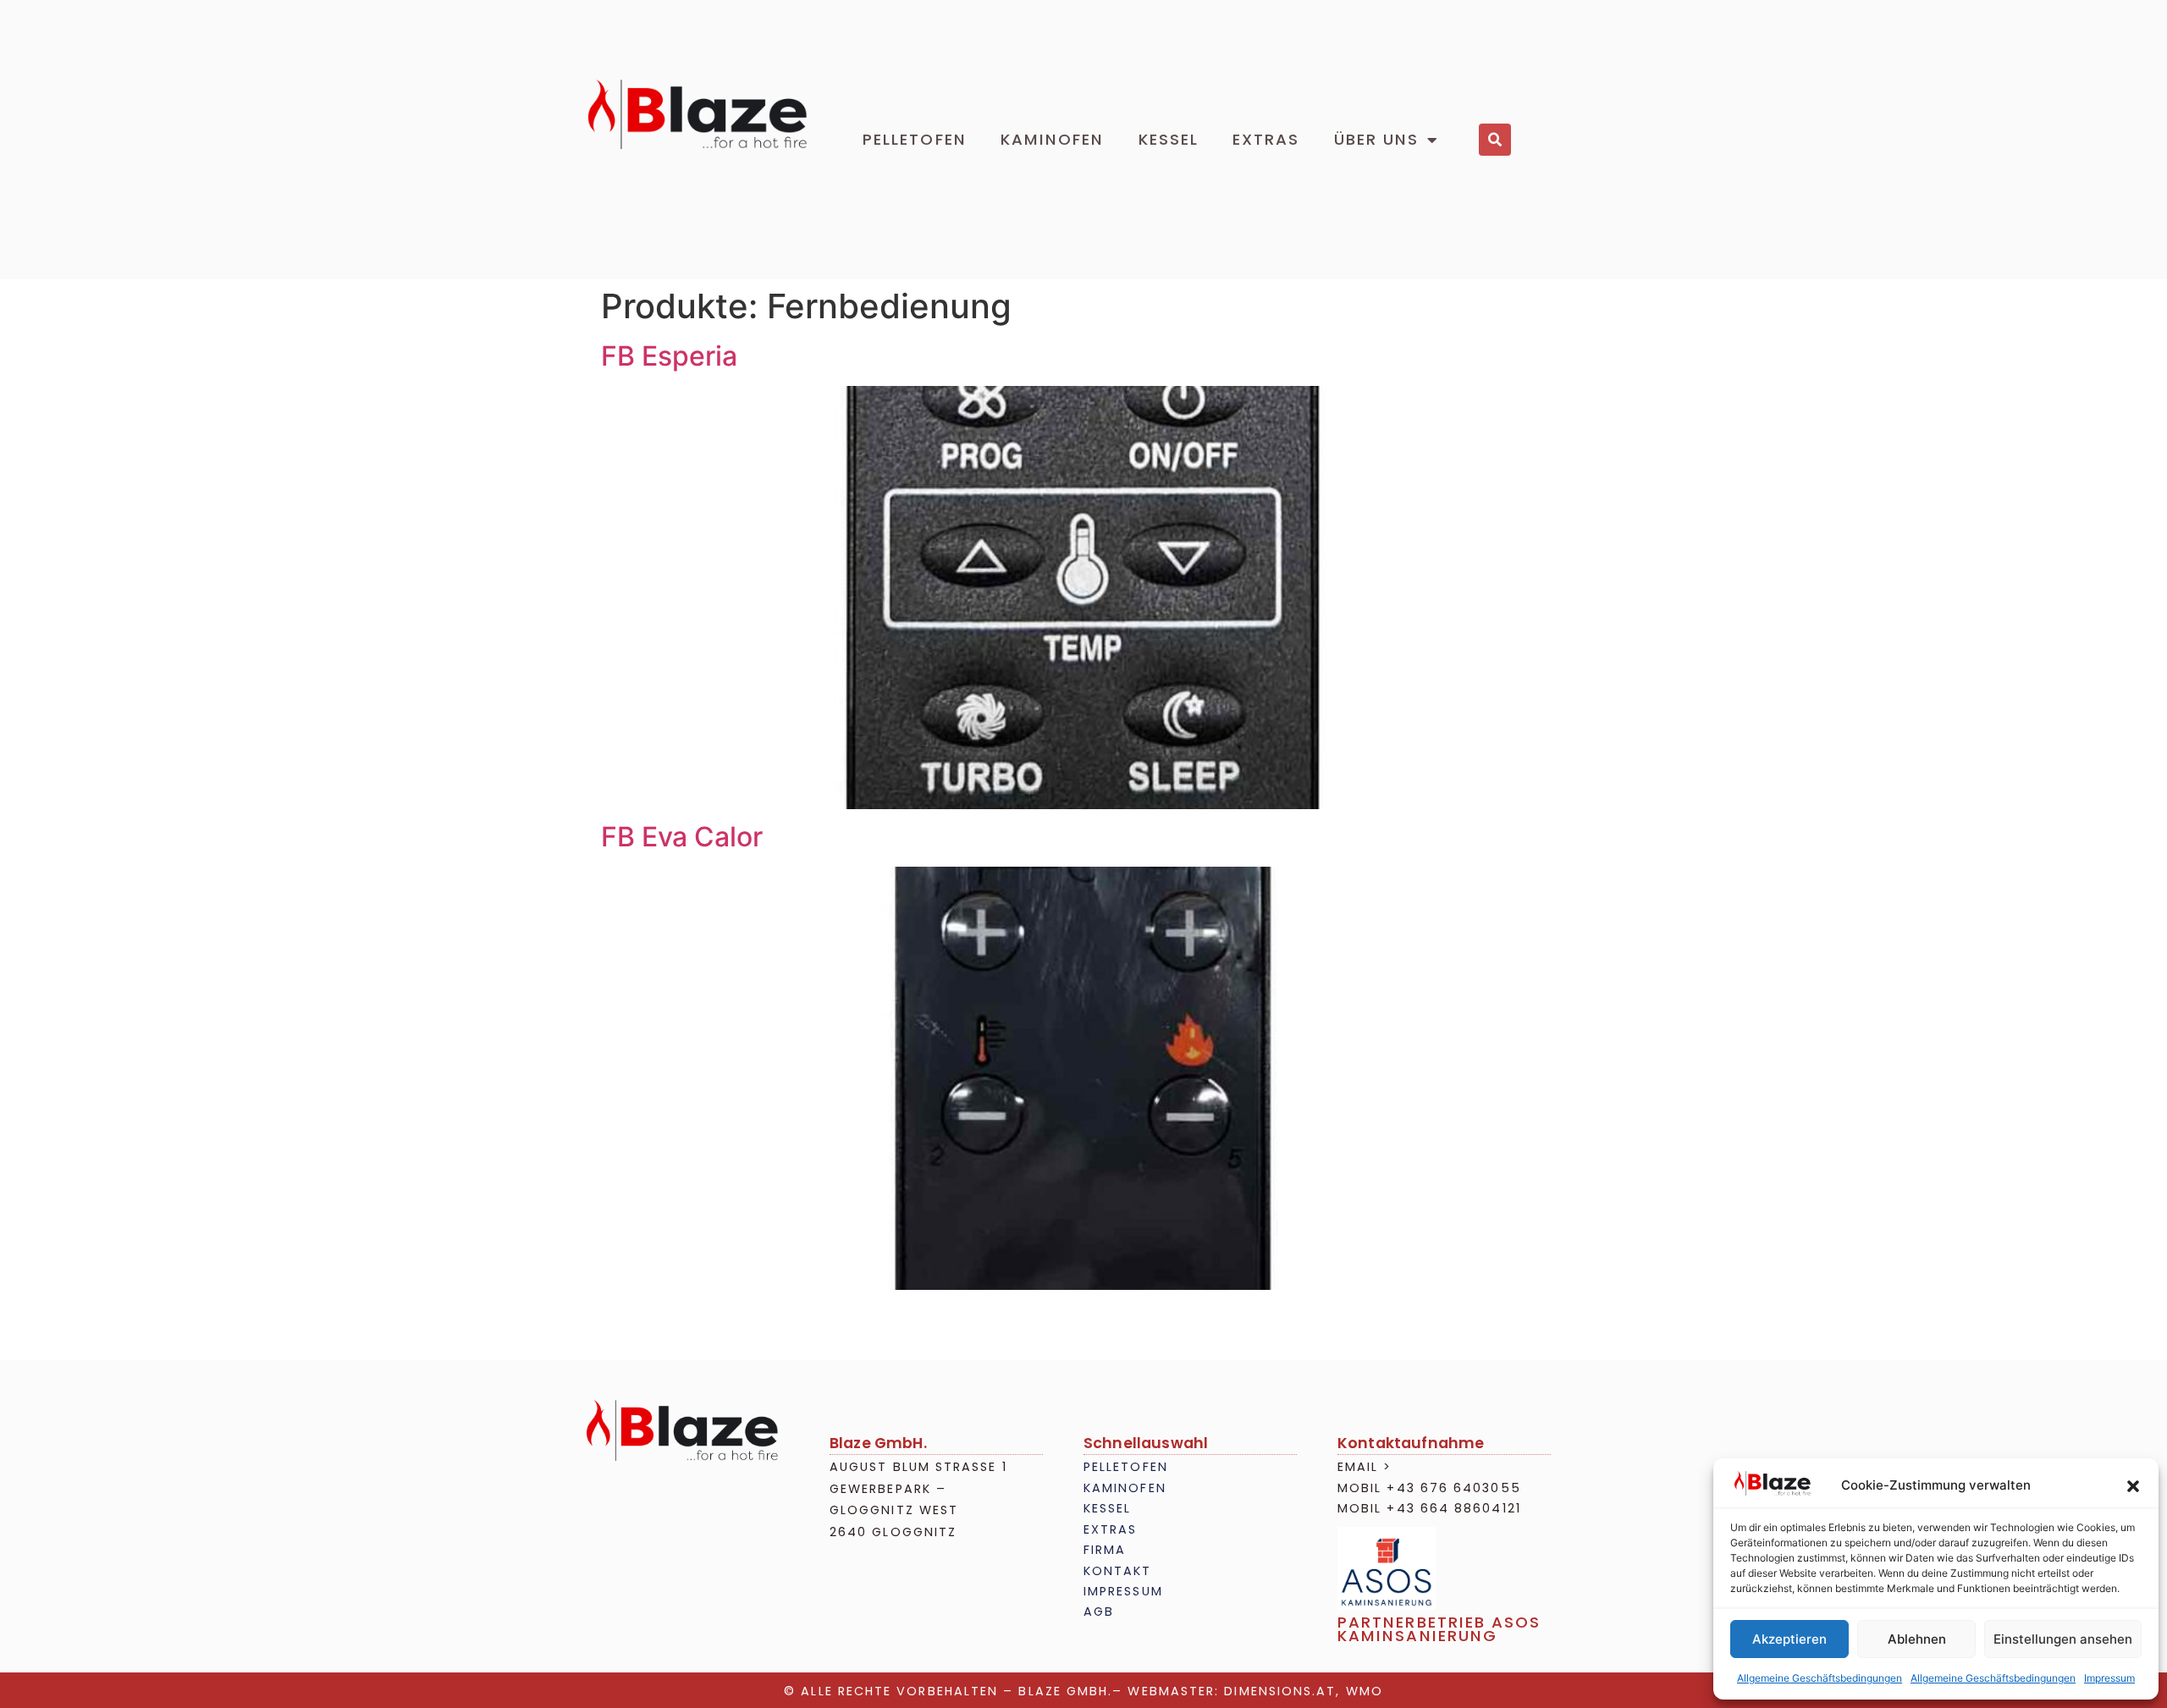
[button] (2133, 1486)
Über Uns (1377, 139)
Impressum (2109, 1678)
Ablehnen (1917, 1639)
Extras (1266, 139)
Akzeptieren (1789, 1639)
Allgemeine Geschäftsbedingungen (1820, 1678)
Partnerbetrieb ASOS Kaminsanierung (1439, 1629)
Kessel (1169, 139)
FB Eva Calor (682, 837)
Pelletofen (915, 139)
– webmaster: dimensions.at (1224, 1691)
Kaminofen (1053, 139)
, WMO (1359, 1691)
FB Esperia (669, 356)
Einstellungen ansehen (2063, 1639)
